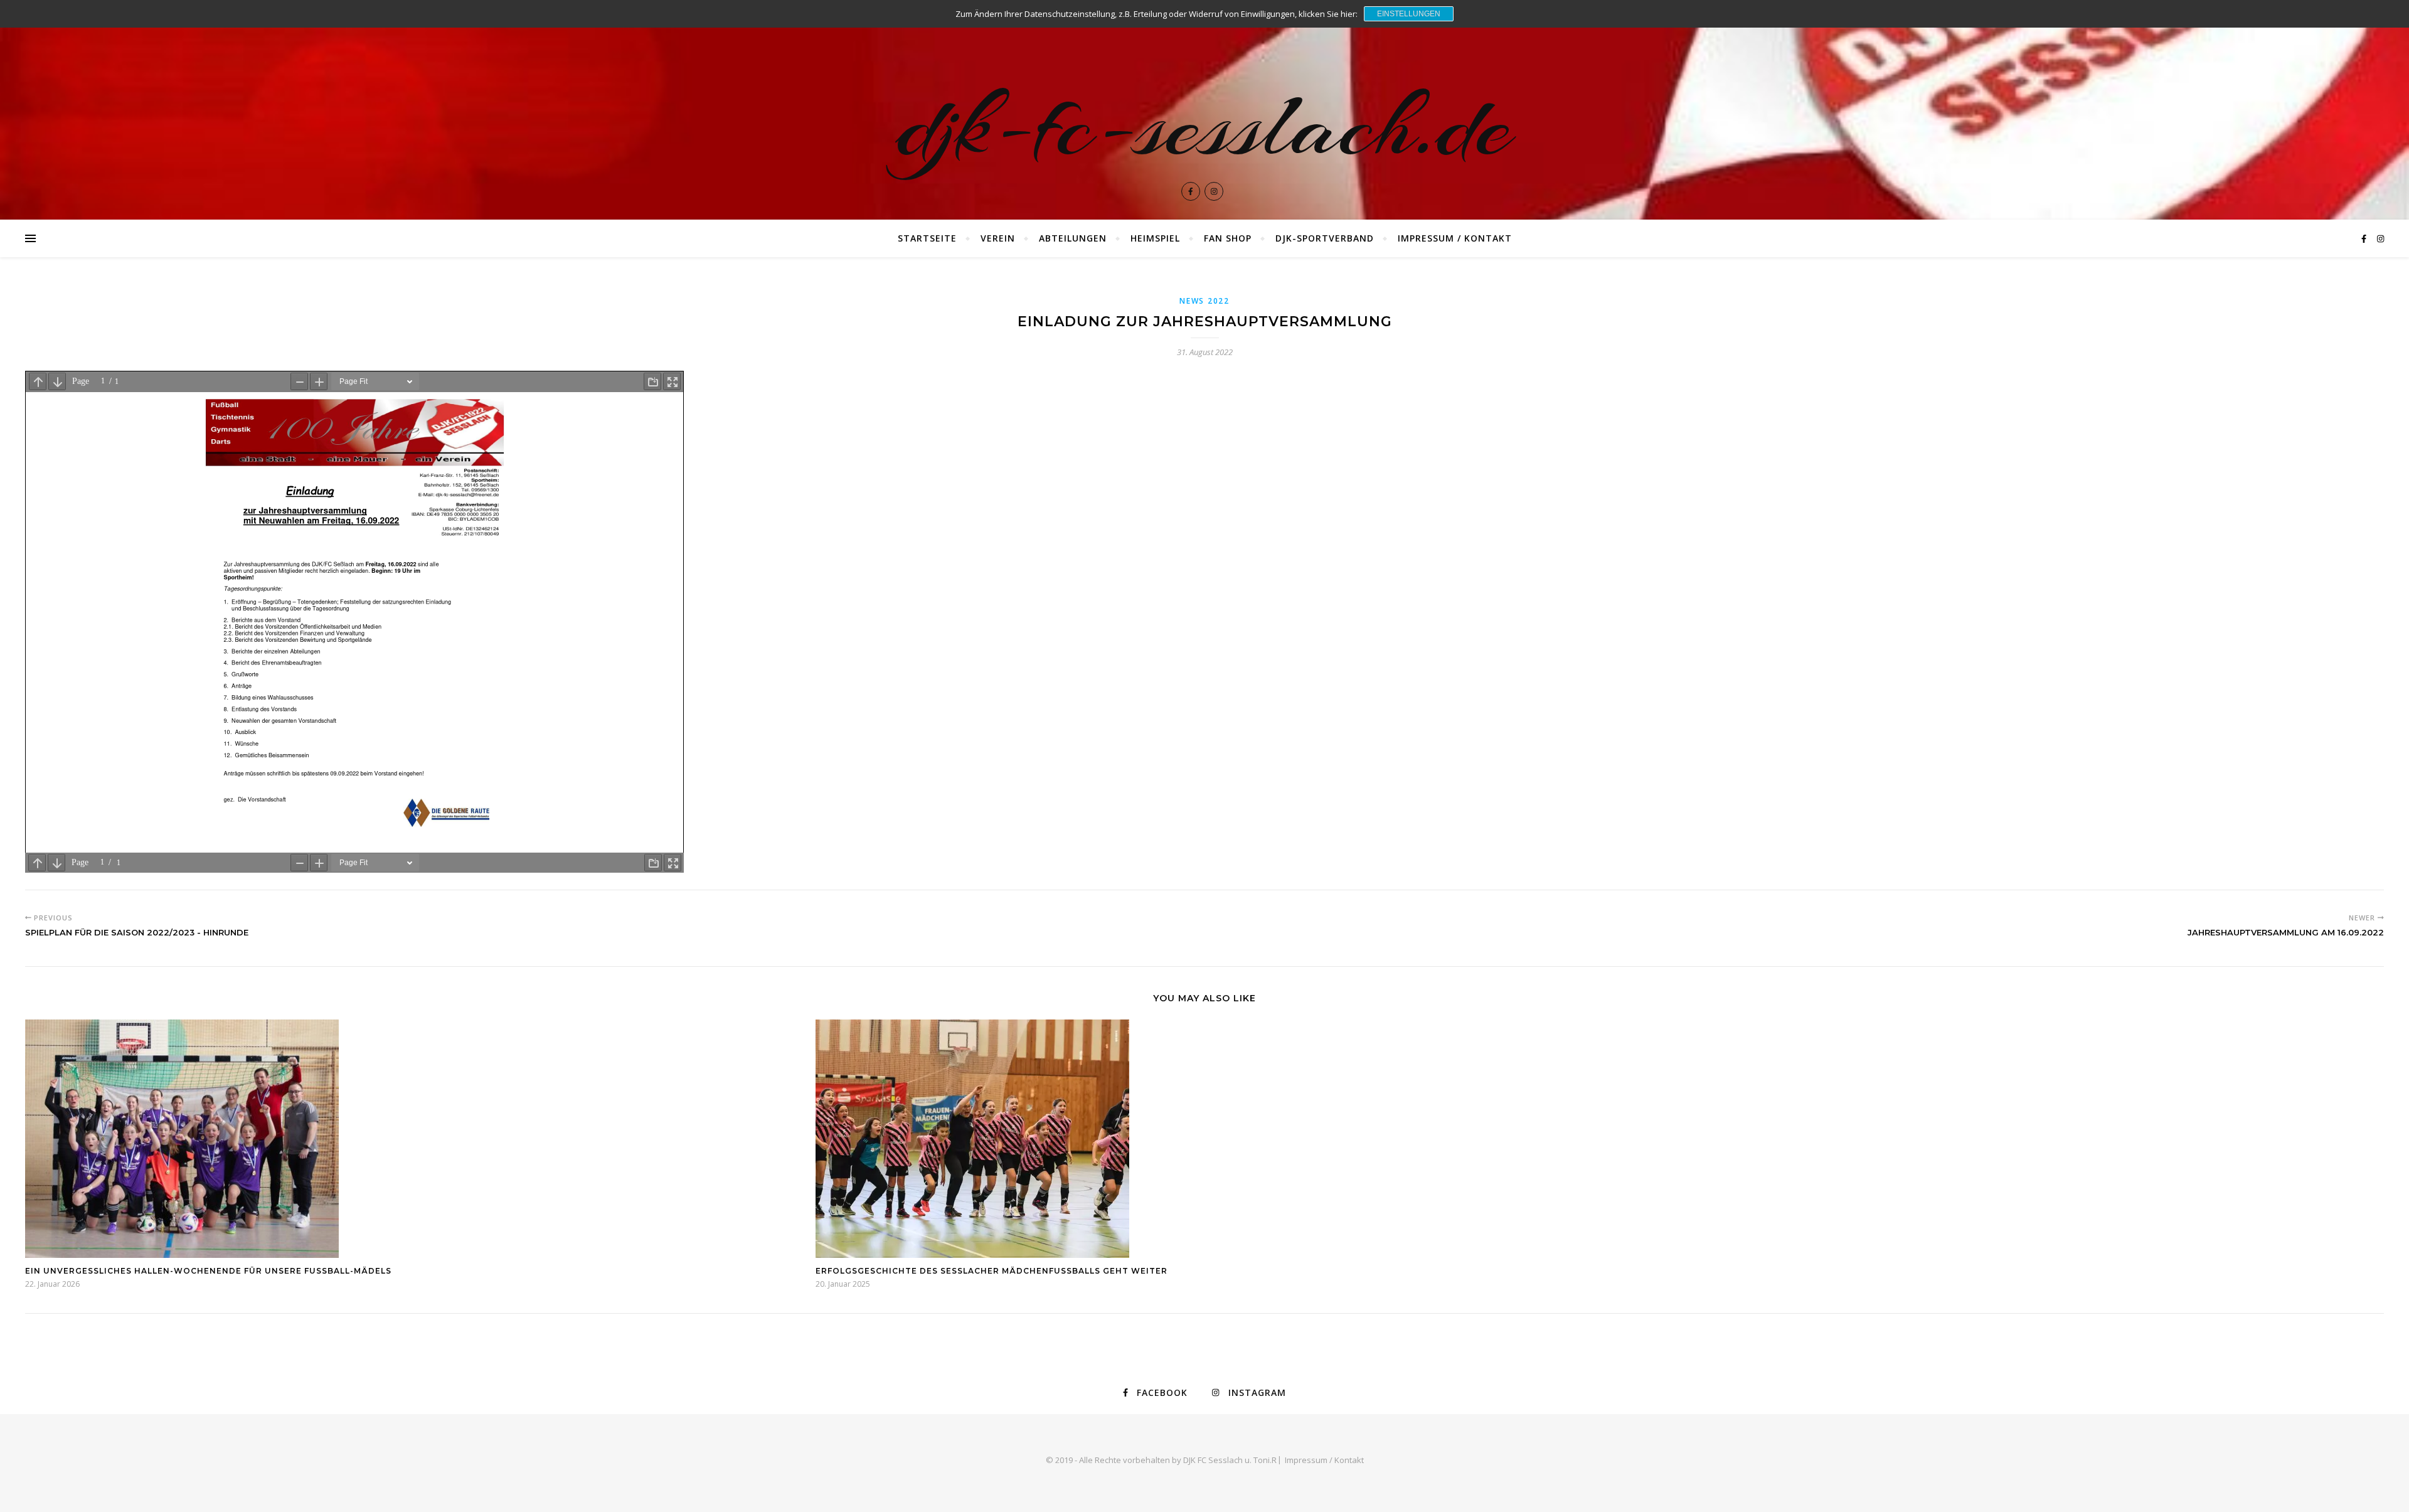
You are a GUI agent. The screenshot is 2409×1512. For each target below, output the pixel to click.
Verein (998, 238)
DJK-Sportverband (1325, 238)
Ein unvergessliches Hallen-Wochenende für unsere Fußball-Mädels (208, 1271)
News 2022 (1204, 301)
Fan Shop (1228, 238)
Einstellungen (1409, 14)
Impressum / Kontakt (1455, 238)
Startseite (927, 238)
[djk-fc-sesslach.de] (1204, 110)
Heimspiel (1155, 238)
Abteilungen (1073, 238)
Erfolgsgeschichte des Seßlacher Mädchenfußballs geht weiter (992, 1271)
